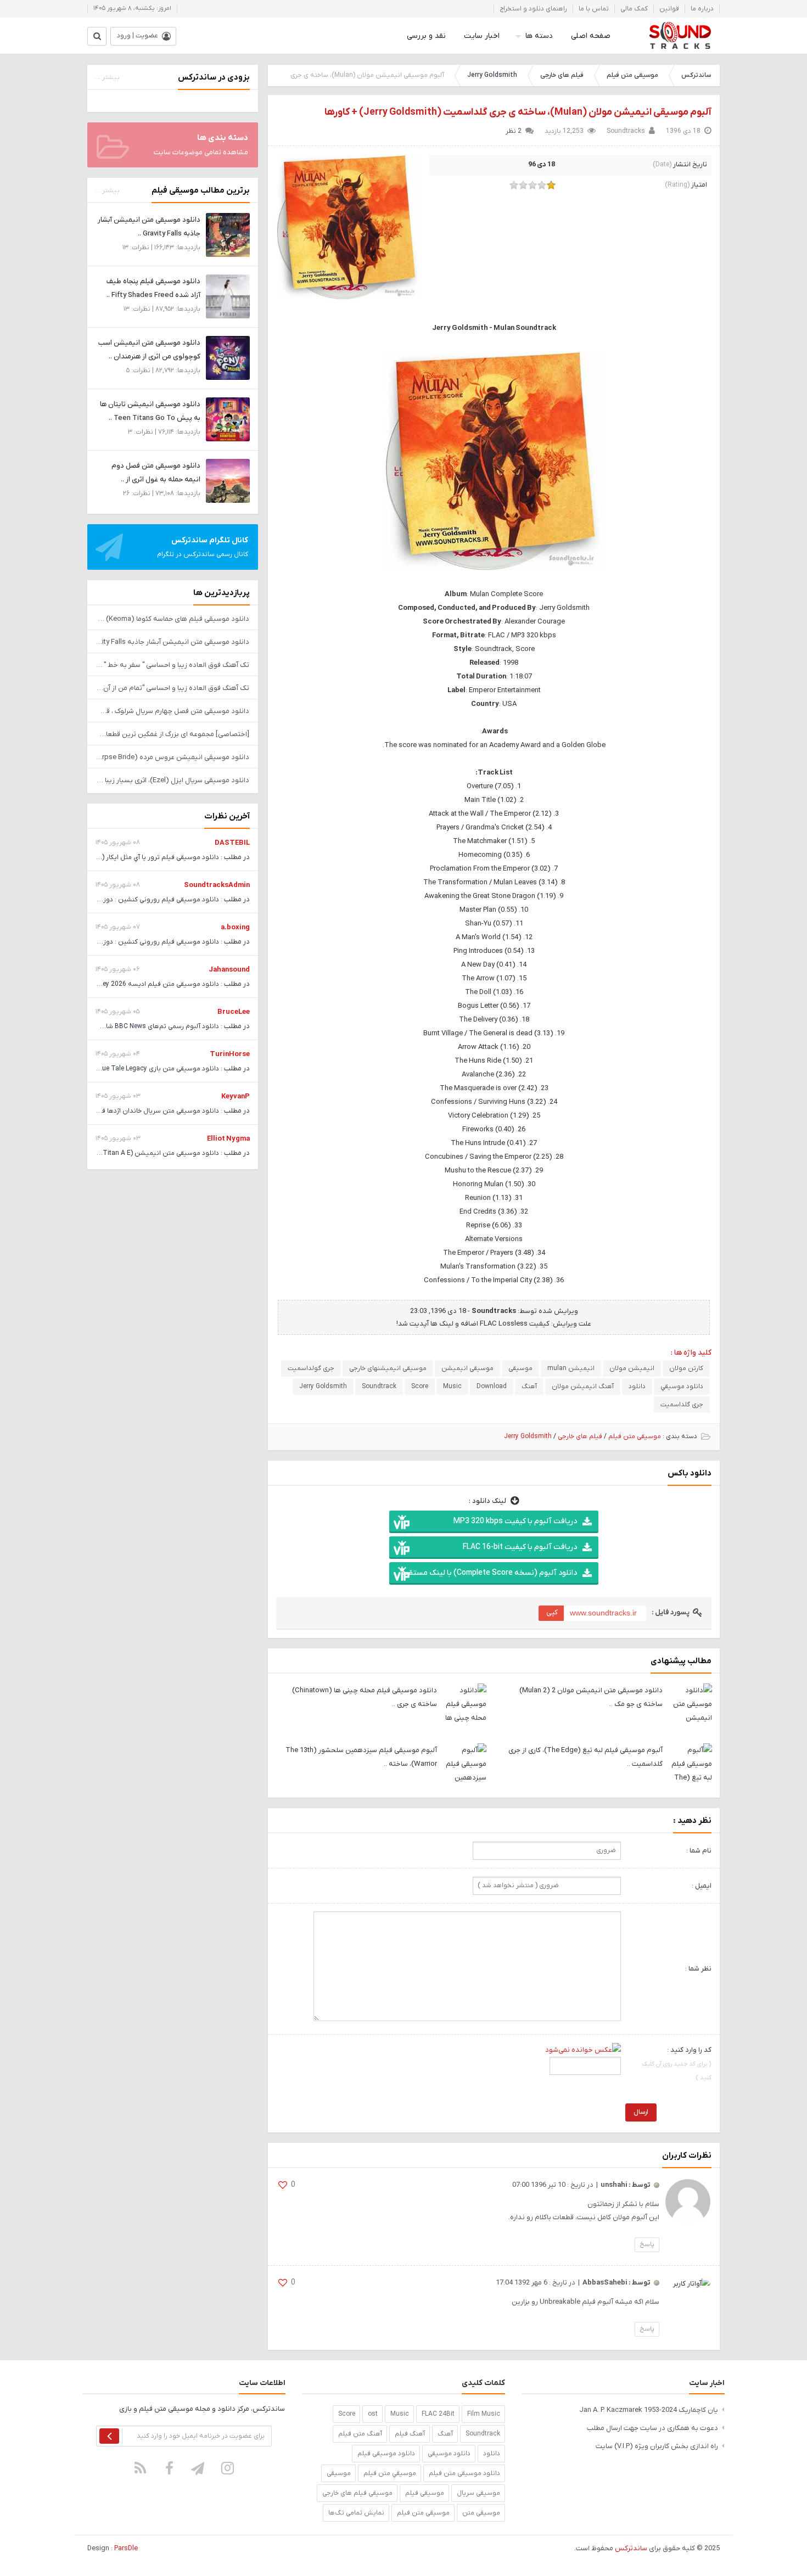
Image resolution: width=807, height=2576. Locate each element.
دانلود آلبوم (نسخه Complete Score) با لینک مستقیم (489, 1573)
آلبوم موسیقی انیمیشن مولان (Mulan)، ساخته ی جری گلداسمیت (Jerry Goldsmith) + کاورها (518, 112)
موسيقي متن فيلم (390, 2473)
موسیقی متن (481, 2513)
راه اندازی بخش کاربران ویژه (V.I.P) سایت (657, 2446)
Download (492, 1387)
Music (452, 1387)
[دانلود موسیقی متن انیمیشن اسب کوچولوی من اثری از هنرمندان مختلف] (228, 358)
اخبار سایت (482, 36)
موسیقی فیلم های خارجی (357, 2493)
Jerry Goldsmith (492, 75)
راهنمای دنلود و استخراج (533, 9)
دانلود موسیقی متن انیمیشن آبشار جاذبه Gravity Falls (173, 642)
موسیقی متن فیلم (632, 75)
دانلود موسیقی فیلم (386, 2454)
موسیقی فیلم (425, 2493)
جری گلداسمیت (682, 1405)
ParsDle (126, 2548)
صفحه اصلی (591, 36)
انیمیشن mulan (571, 1368)
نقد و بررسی (426, 36)
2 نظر (514, 131)
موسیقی (520, 1368)
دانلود (637, 1387)
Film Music (484, 2414)
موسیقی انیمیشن (467, 1368)
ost (373, 2414)
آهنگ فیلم (410, 2434)
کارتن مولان (686, 1368)
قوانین (669, 9)
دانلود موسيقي (682, 1387)
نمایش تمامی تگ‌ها (356, 2513)
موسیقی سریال (478, 2493)
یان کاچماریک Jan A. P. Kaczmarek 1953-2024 (649, 2410)
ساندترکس (696, 75)
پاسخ (647, 2244)
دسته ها (539, 36)
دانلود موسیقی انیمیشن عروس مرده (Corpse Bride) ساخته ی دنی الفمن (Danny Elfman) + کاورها (173, 757)
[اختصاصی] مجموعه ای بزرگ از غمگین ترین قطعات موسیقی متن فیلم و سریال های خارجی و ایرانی (173, 734)
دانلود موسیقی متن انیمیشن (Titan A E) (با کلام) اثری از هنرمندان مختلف (113, 1153)
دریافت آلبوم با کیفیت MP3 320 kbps (515, 1521)
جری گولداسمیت (311, 1368)
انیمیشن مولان (632, 1368)
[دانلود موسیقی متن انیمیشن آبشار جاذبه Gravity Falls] (228, 235)
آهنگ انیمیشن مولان (583, 1387)
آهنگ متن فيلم (360, 2434)
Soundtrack (379, 1387)
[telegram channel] (199, 2468)
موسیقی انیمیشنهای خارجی (388, 1368)
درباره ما (702, 9)
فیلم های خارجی (562, 75)
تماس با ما (594, 9)
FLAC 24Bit (438, 2414)
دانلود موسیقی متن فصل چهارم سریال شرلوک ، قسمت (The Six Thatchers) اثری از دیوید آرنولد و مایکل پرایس (173, 711)
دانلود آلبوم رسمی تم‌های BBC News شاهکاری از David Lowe (133, 1026)
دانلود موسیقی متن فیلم (464, 2473)
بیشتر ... (108, 77)
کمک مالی (634, 9)
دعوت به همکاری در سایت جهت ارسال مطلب (652, 2428)
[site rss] (141, 2468)
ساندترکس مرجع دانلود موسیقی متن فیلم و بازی (680, 36)
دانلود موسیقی (449, 2454)
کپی (552, 1612)
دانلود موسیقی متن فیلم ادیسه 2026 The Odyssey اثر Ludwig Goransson (111, 984)
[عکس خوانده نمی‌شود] (583, 2050)
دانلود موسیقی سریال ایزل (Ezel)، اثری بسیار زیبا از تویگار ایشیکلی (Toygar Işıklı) (173, 780)
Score (420, 1387)
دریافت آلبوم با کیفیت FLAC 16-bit (520, 1547)
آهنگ (529, 1387)
